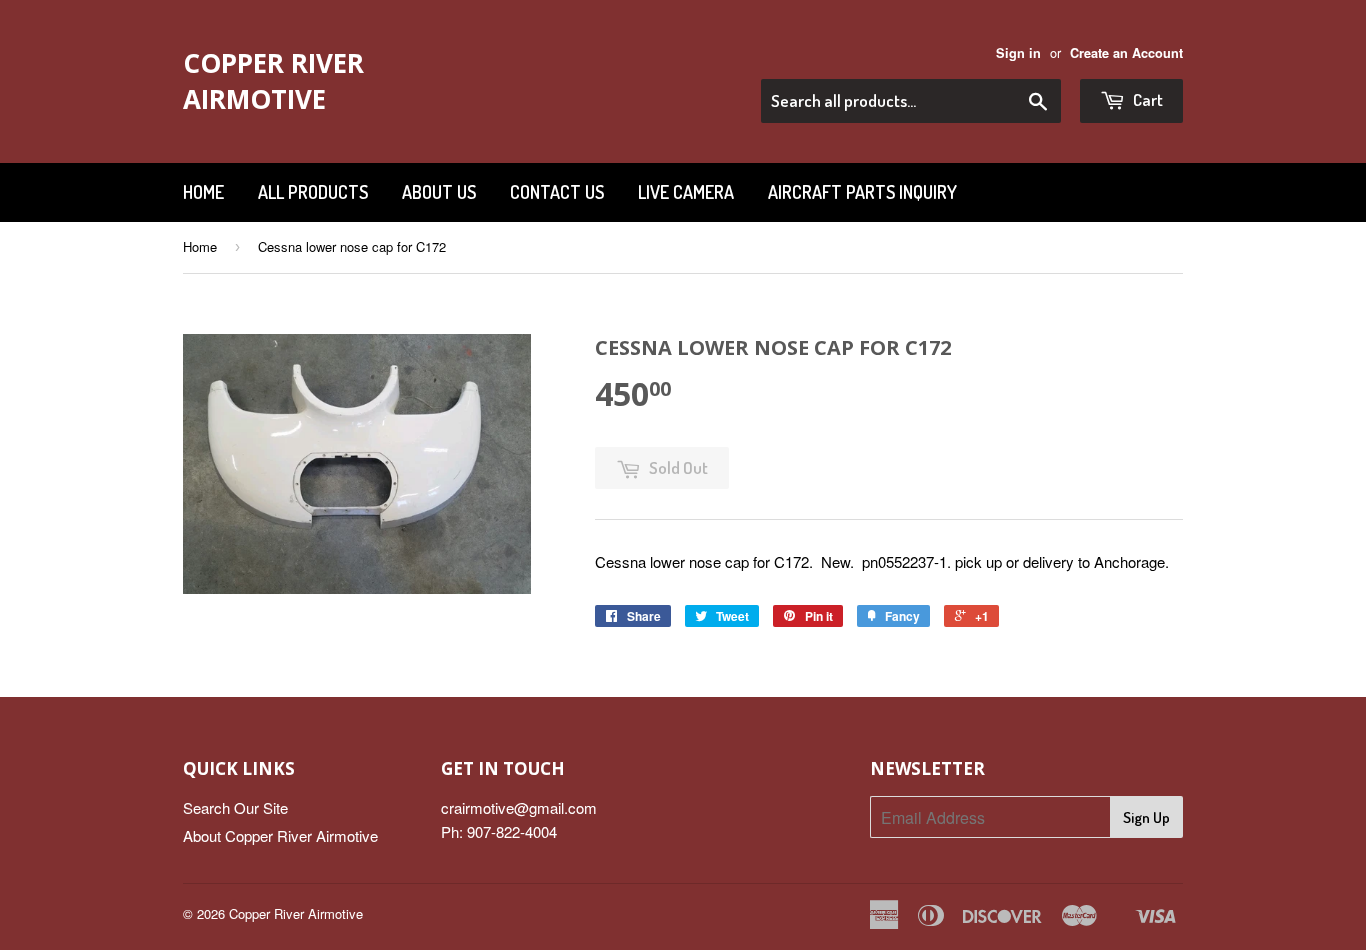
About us (439, 192)
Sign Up (1146, 817)
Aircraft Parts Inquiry (862, 192)
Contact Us (557, 192)
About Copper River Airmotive (280, 835)
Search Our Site (235, 807)
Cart (1146, 99)
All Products (313, 192)
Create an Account (1126, 53)
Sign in (1018, 53)
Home (203, 192)
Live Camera (686, 192)
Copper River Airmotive (273, 81)
